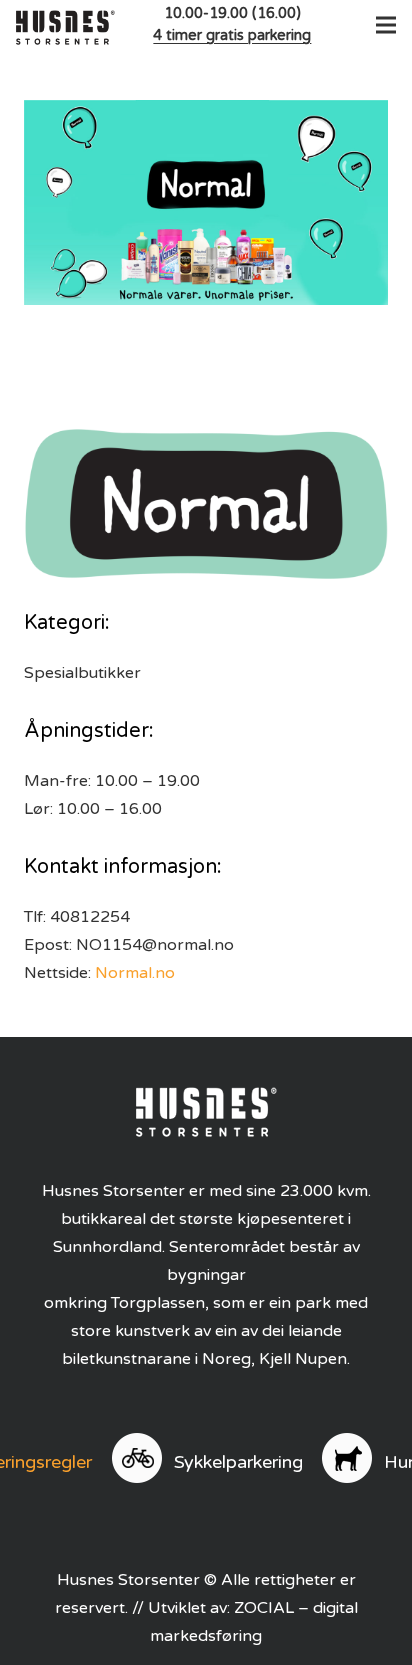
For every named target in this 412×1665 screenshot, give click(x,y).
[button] (382, 25)
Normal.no (135, 973)
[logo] (65, 25)
